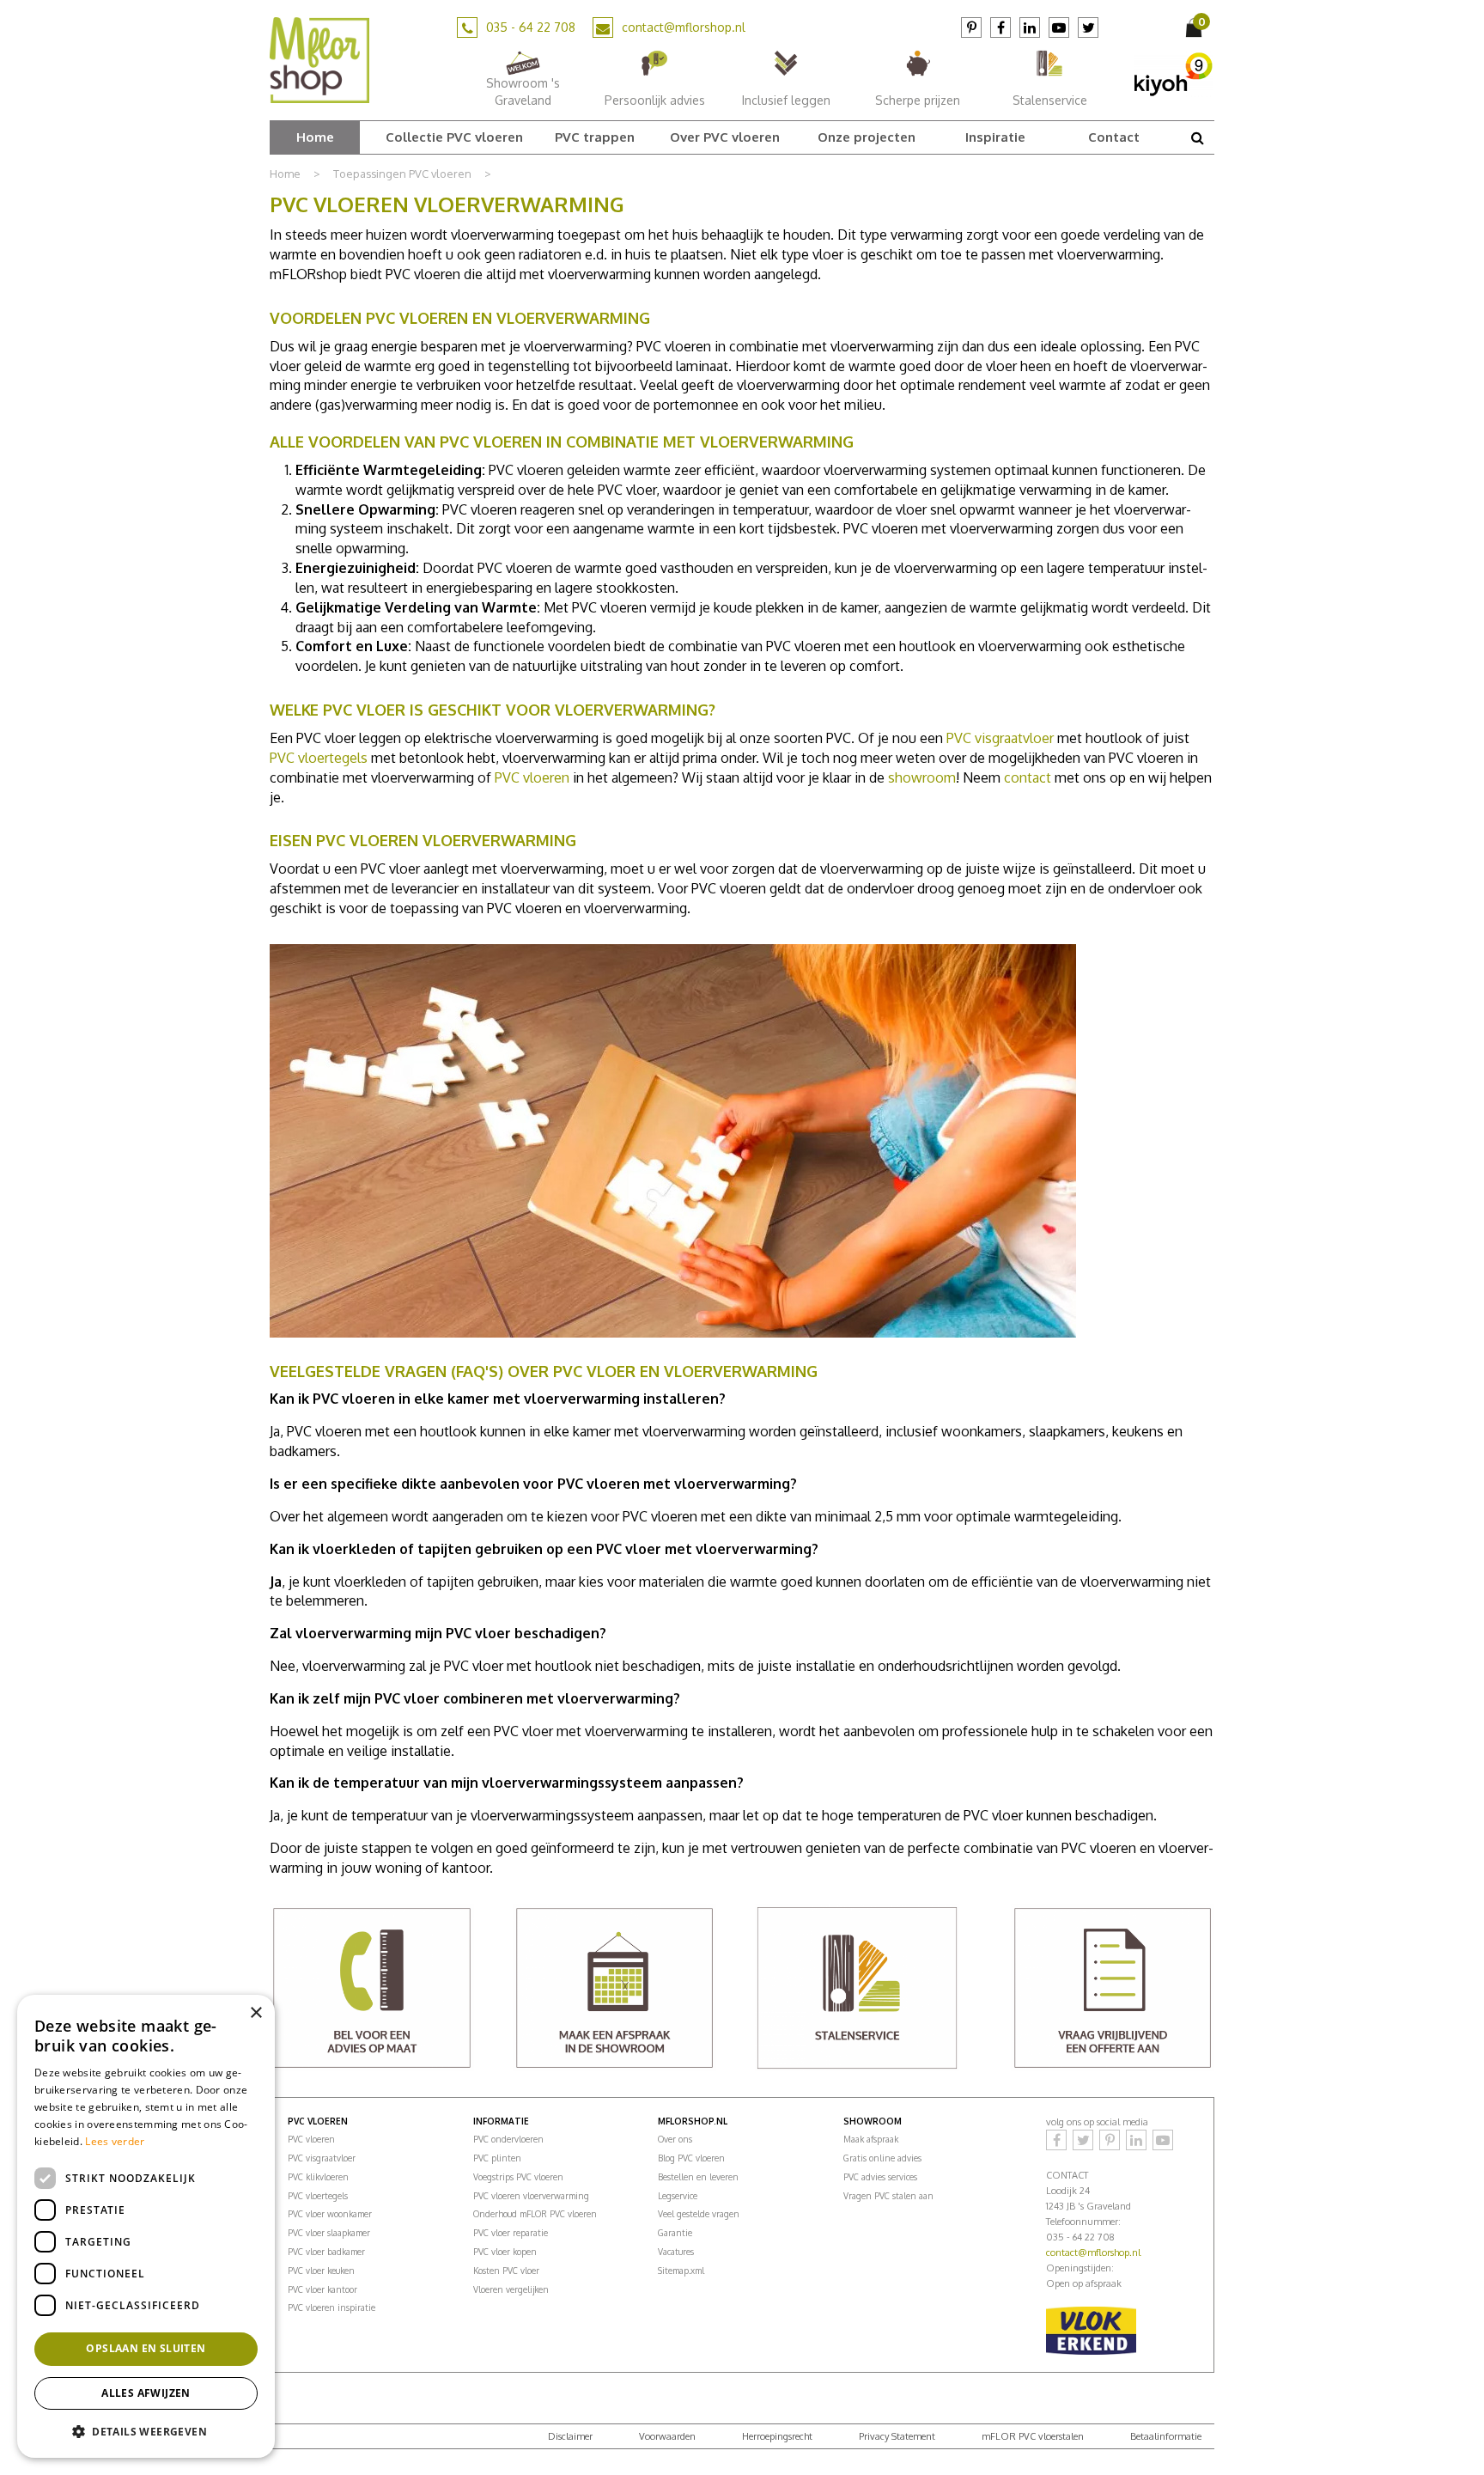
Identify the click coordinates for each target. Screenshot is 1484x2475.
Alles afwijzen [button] (146, 2393)
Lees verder (115, 2141)
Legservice (678, 2196)
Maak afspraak (871, 2139)
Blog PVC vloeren (691, 2158)
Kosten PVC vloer (506, 2271)
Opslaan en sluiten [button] (146, 2348)
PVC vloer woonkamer (330, 2214)
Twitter (1088, 27)
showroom (922, 777)
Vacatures (676, 2252)
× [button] (255, 2013)
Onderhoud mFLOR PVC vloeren (535, 2214)
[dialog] (146, 2226)
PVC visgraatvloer (1000, 738)
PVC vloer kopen (505, 2252)
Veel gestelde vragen (699, 2214)
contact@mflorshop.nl (684, 27)
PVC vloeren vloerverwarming (531, 2196)
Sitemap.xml (681, 2271)
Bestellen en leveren (698, 2177)
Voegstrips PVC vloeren (518, 2177)
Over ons (675, 2139)
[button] (146, 2431)
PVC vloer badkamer (326, 2252)
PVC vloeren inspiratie (331, 2307)
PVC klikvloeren (318, 2177)
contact (1029, 777)
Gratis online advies (882, 2158)
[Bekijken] (1195, 27)
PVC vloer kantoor (322, 2289)
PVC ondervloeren (508, 2139)
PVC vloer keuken (321, 2271)
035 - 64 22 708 (531, 27)
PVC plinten (497, 2158)
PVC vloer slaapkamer (329, 2233)
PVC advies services (880, 2177)
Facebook (1000, 27)
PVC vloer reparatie (511, 2233)
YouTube (1059, 27)
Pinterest (971, 27)
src (1197, 137)
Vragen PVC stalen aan (888, 2196)
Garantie (675, 2233)
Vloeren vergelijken (511, 2289)
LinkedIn (1030, 27)
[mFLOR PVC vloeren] (319, 59)
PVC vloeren (532, 777)
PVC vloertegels (319, 758)
